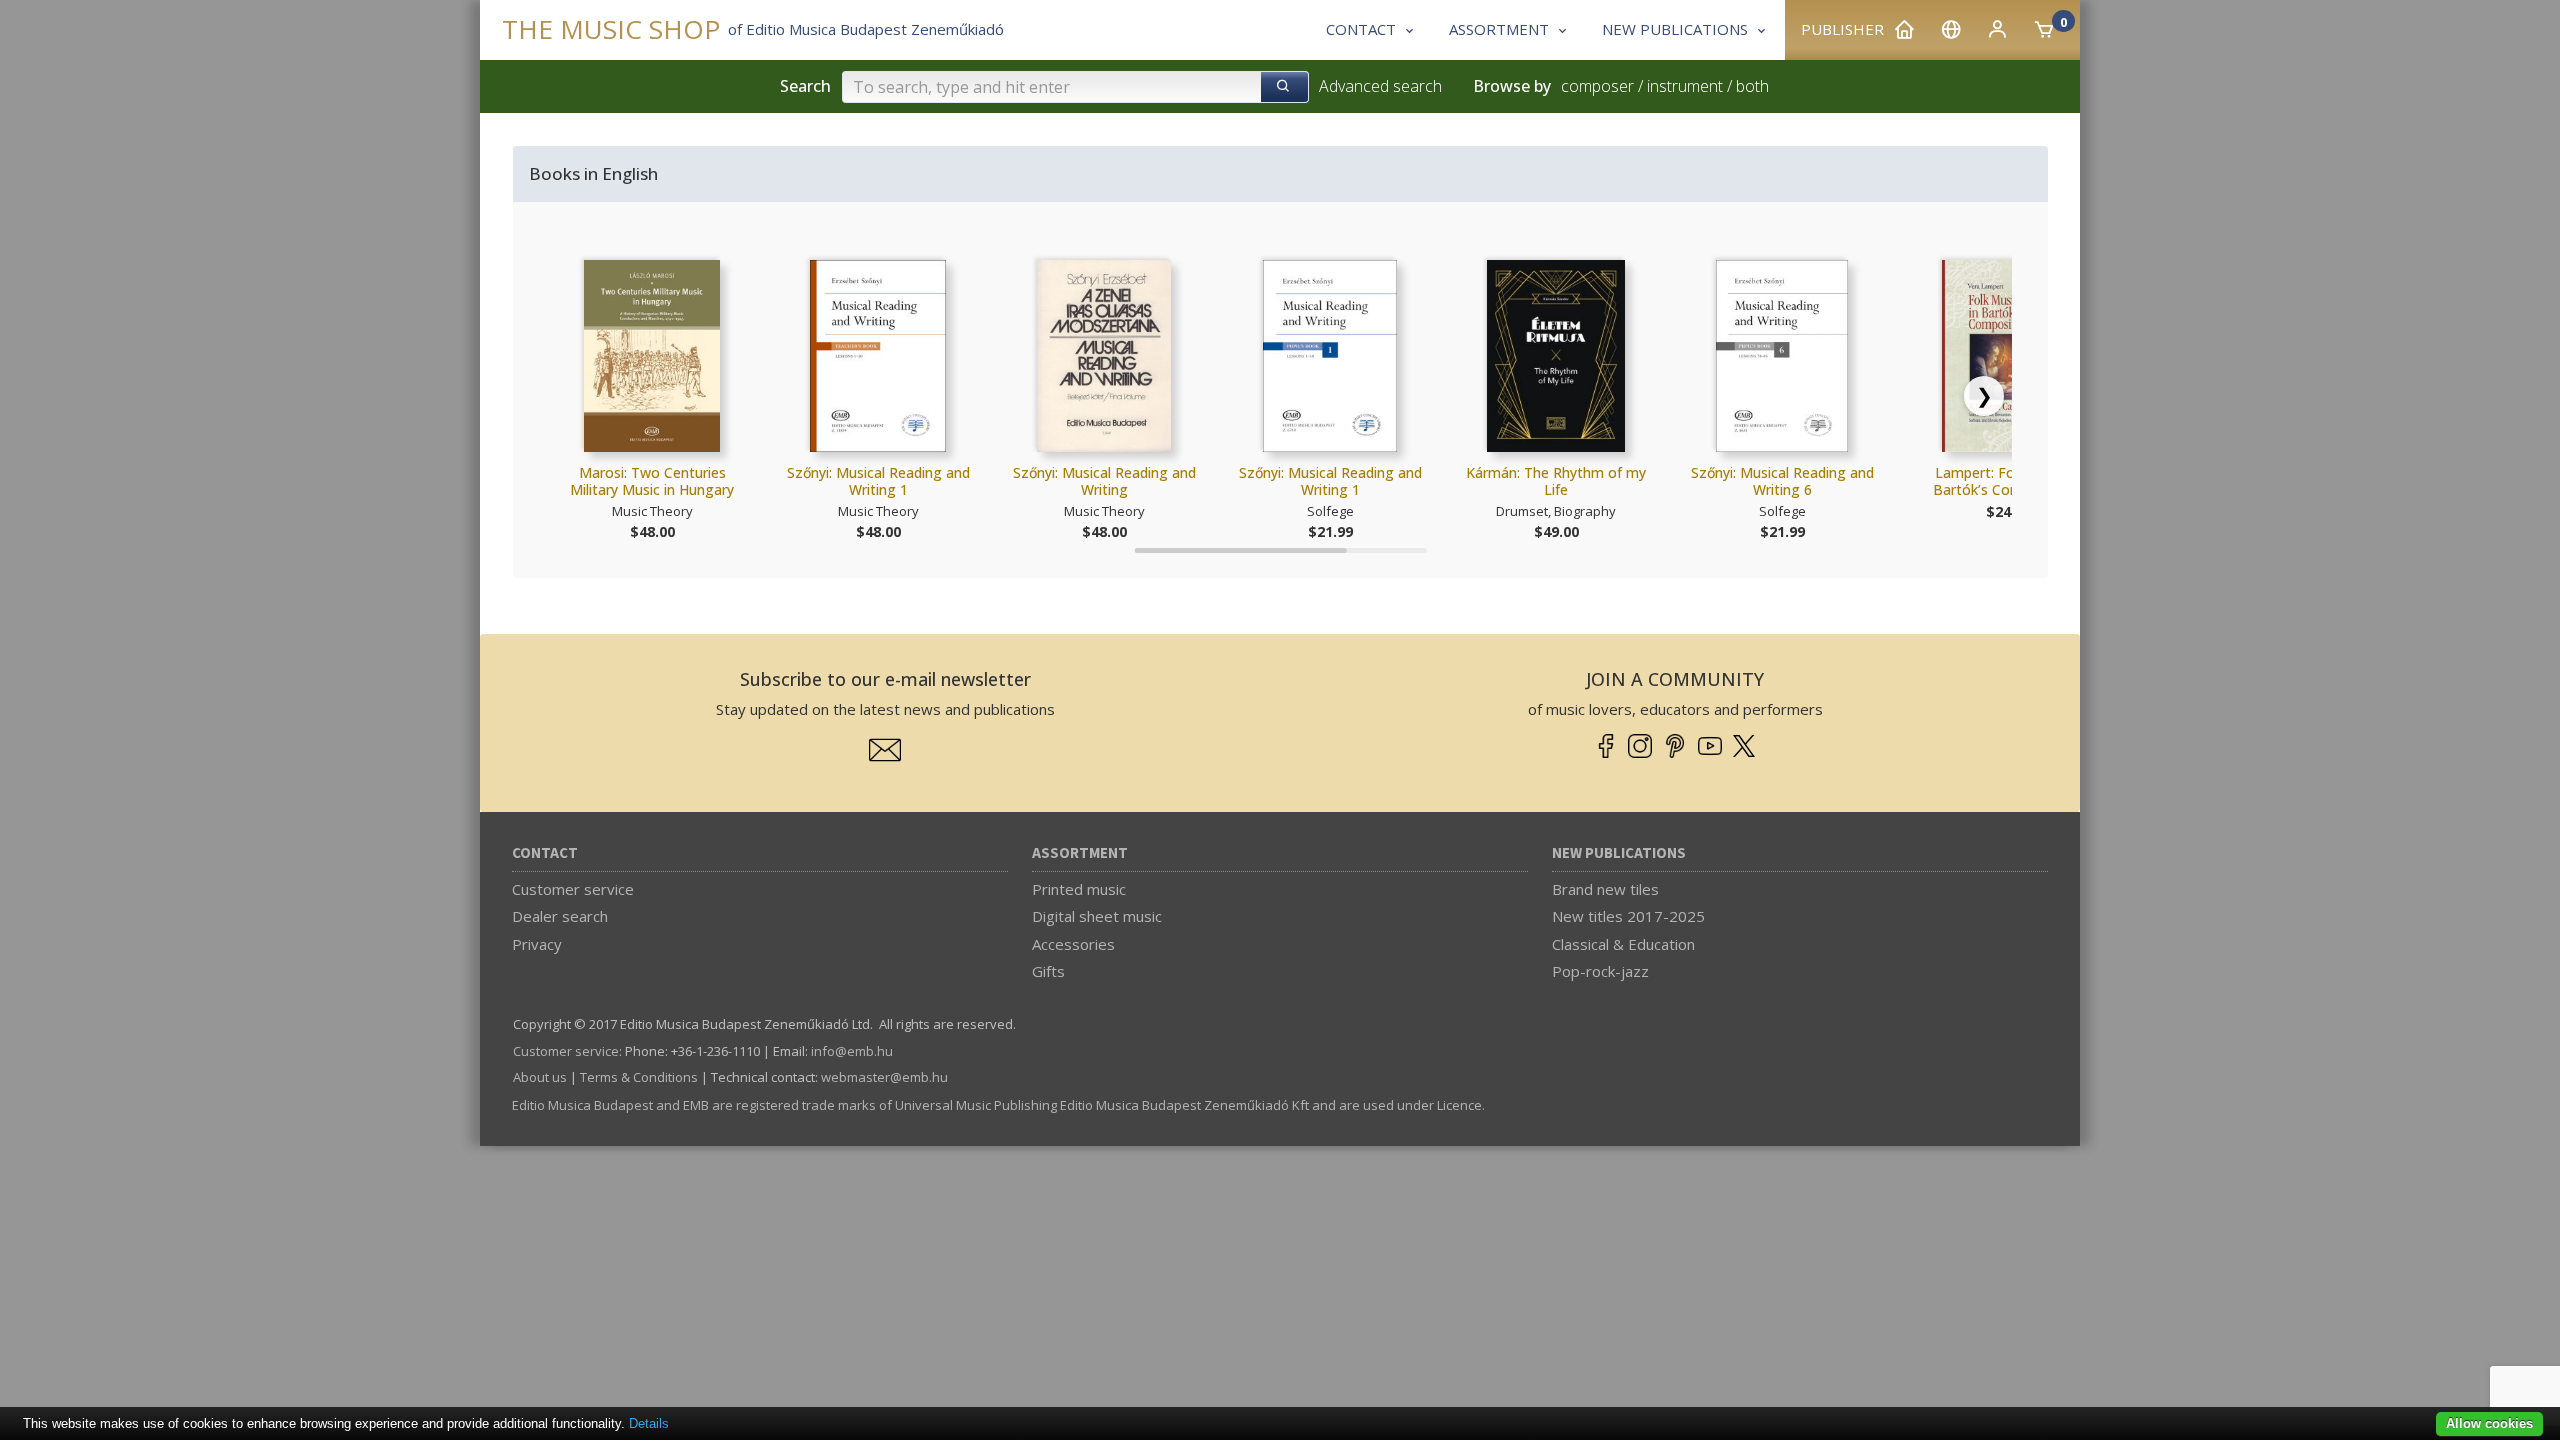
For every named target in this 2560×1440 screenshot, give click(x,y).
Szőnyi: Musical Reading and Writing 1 (878, 481)
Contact (545, 853)
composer (1597, 86)
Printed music (1079, 889)
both (1752, 86)
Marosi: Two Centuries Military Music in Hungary (652, 481)
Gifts (1048, 971)
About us (540, 1077)
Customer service (573, 889)
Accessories (1073, 944)
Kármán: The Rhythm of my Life (1556, 481)
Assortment (1080, 853)
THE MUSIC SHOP (611, 29)
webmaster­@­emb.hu (884, 1077)
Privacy (537, 944)
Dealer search (560, 916)
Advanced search (1380, 86)
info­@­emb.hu (852, 1051)
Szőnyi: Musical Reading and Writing (1104, 481)
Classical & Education (1623, 944)
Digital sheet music (1097, 916)
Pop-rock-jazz (1600, 971)
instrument (1685, 86)
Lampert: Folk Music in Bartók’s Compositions (2008, 481)
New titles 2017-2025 (1628, 916)
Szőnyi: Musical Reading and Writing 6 (1782, 481)
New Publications (1619, 853)
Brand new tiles (1605, 889)
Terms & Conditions (639, 1077)
